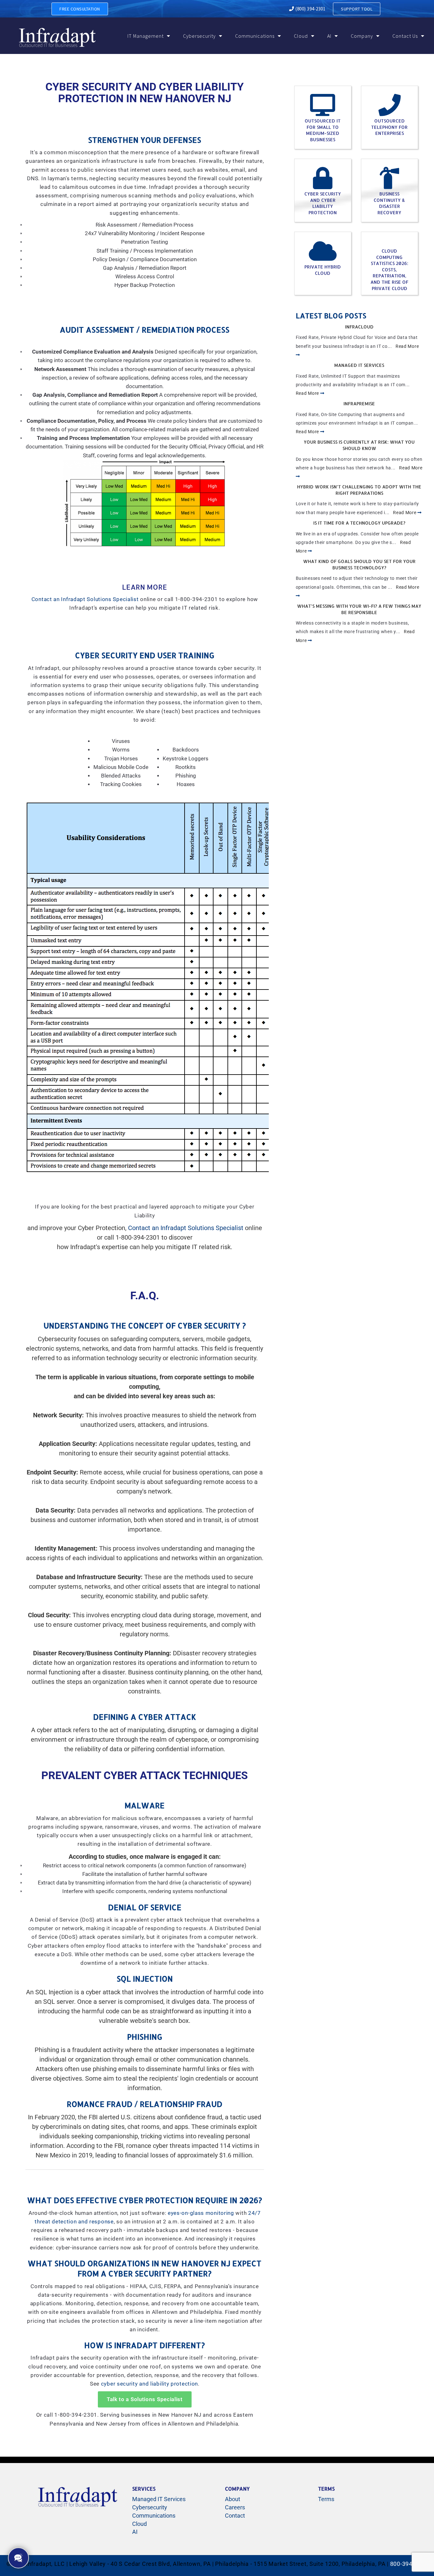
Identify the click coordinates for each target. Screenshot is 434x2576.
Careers (235, 2507)
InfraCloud (359, 327)
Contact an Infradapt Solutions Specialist (85, 599)
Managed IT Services (359, 365)
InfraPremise (359, 404)
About (233, 2499)
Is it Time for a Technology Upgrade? (359, 523)
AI (329, 36)
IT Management (146, 36)
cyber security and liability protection (149, 2384)
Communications (255, 36)
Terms (326, 2499)
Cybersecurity (199, 36)
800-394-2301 (409, 2564)
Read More (308, 393)
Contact (235, 2516)
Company (362, 36)
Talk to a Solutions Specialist (145, 2399)
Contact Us (405, 36)
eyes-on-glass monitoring (201, 2213)
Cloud (301, 36)
